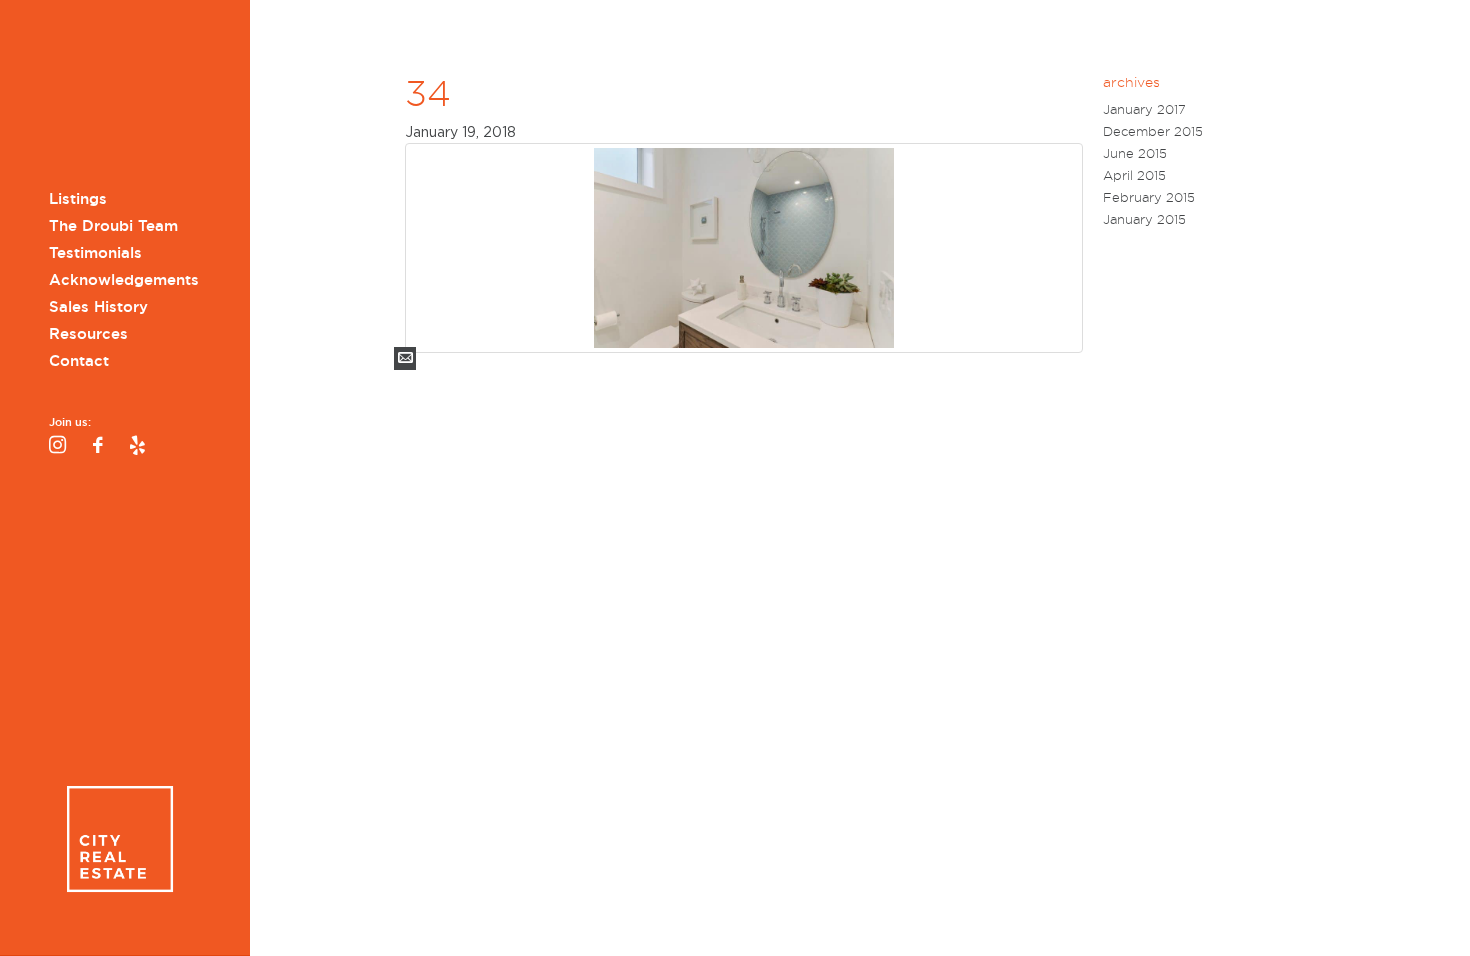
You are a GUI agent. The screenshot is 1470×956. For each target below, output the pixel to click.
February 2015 (1149, 197)
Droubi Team (119, 97)
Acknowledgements (124, 280)
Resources (88, 334)
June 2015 (1135, 153)
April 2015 (1134, 175)
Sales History (98, 307)
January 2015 (1144, 219)
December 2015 (1153, 131)
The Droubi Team (113, 226)
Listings (78, 199)
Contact (79, 361)
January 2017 (1144, 109)
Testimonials (95, 253)
